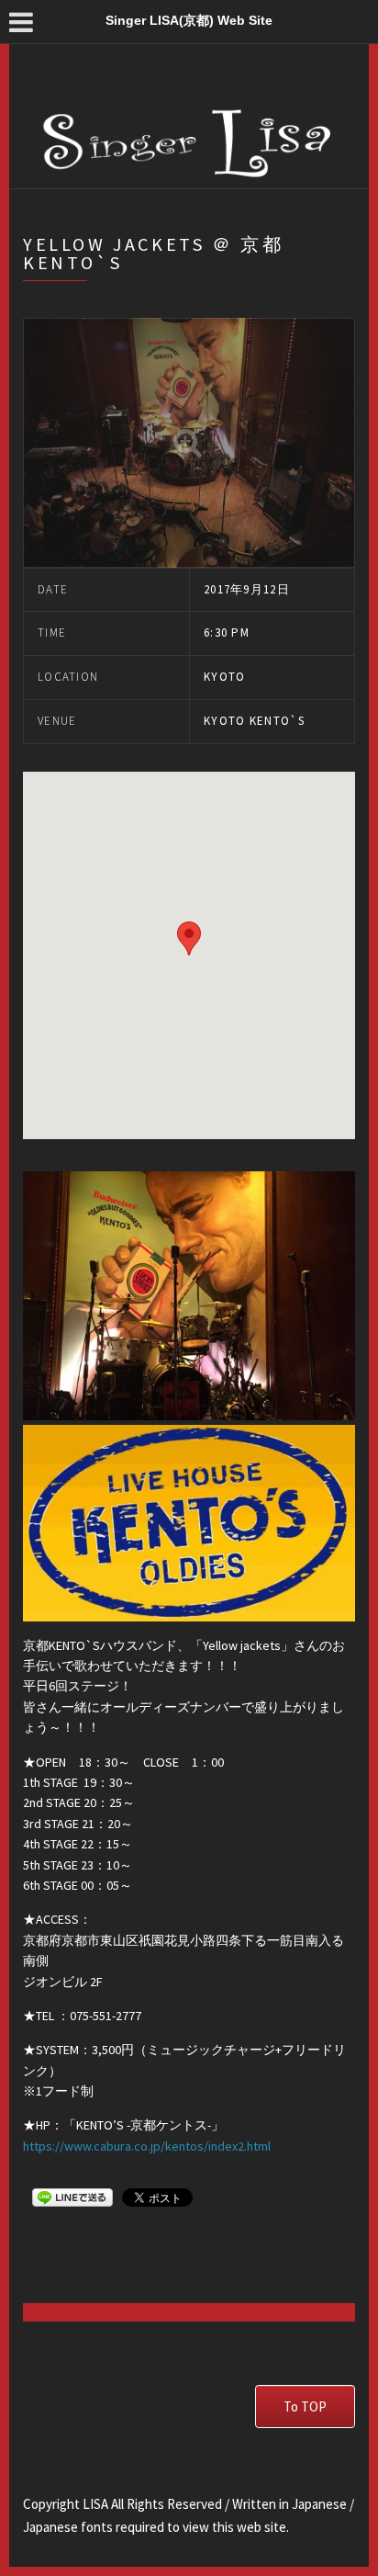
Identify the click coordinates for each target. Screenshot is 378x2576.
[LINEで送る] (72, 2197)
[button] (189, 938)
